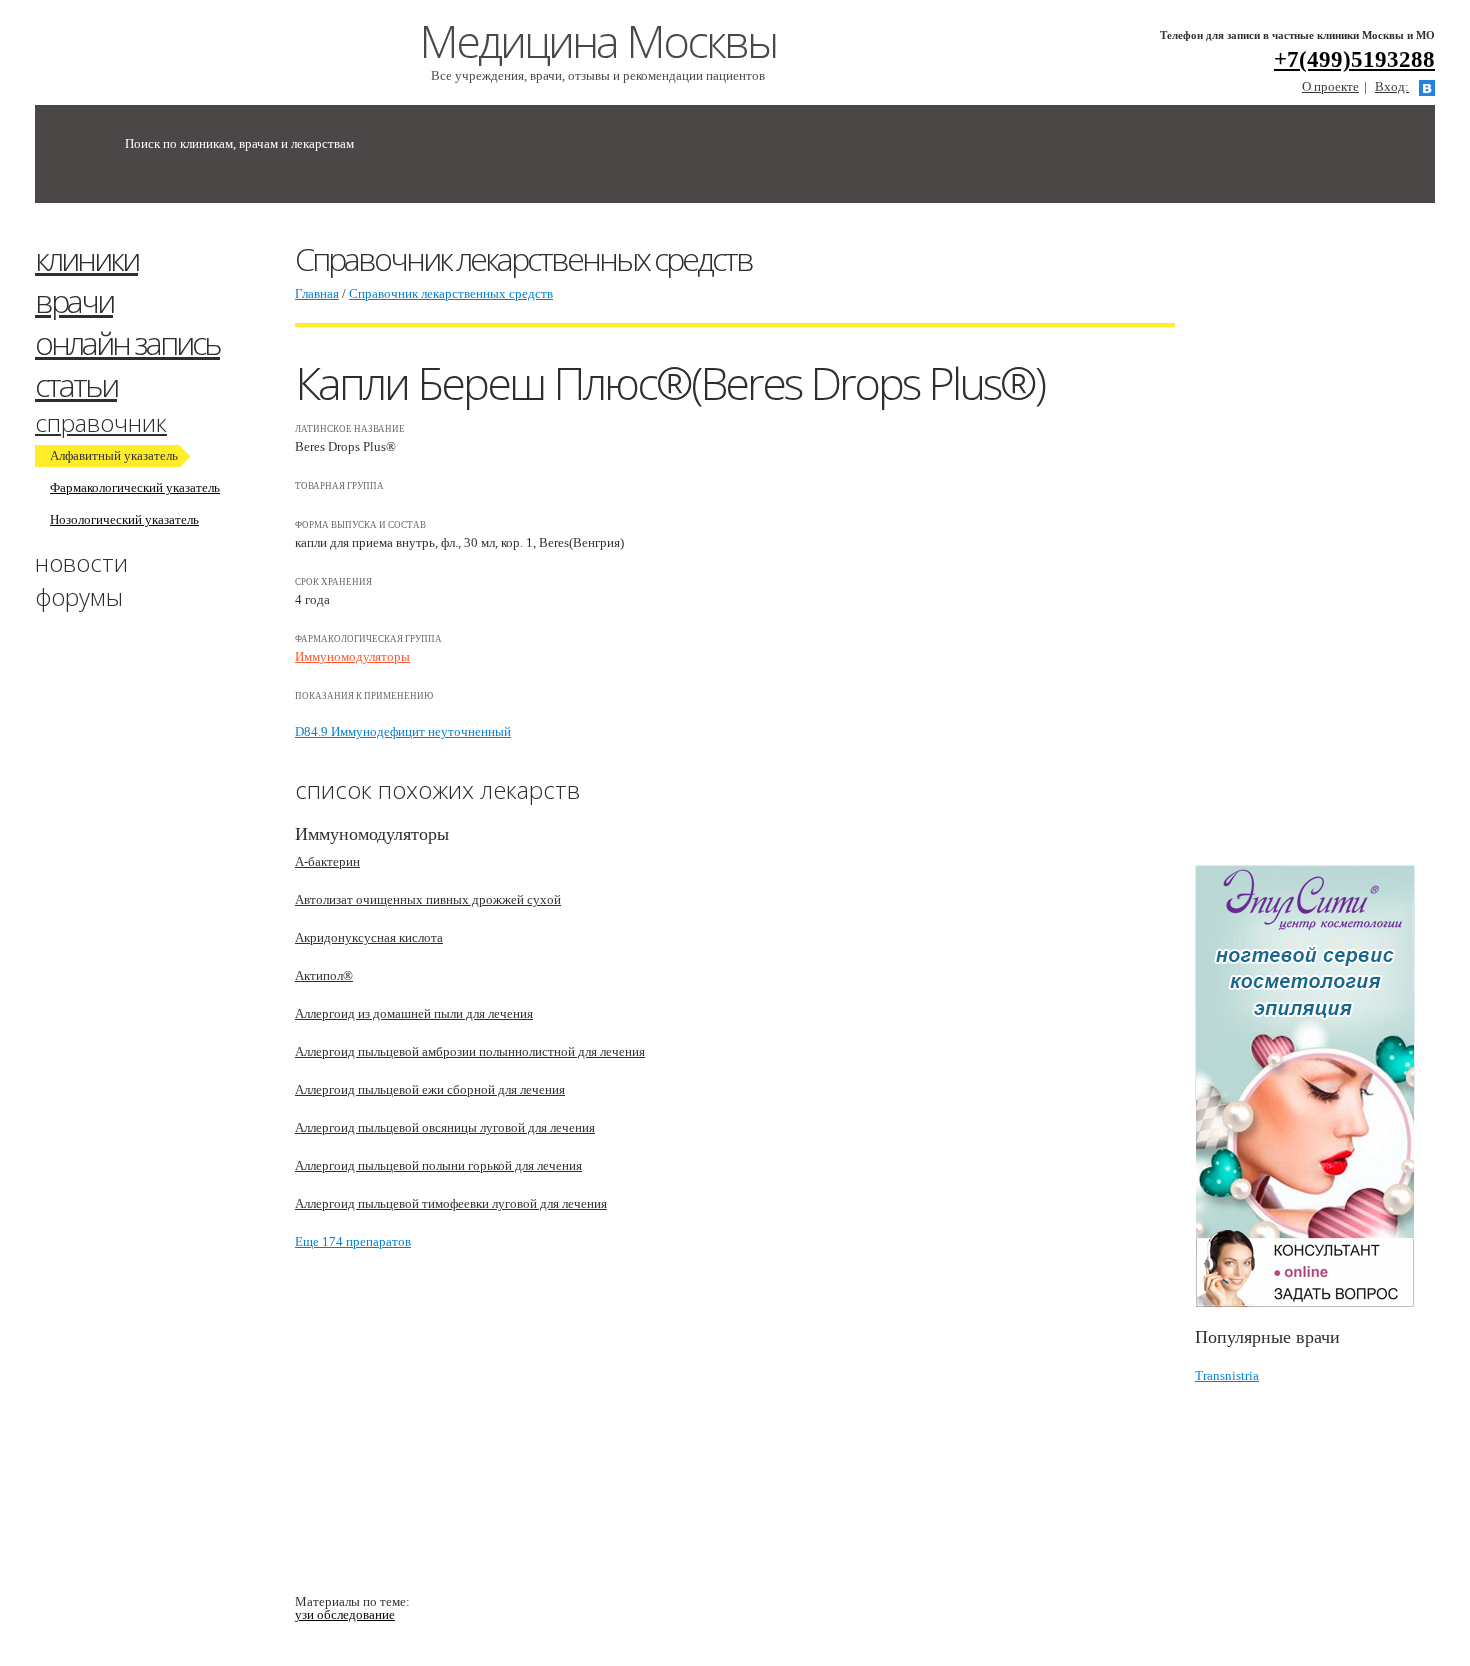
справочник (101, 422)
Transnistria (1227, 1375)
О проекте (1330, 86)
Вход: (1392, 86)
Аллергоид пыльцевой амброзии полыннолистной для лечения (470, 1051)
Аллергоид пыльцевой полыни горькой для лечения (438, 1165)
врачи (74, 300)
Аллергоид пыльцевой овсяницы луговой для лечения (445, 1127)
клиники (86, 258)
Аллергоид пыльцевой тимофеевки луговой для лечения (451, 1203)
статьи (76, 384)
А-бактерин (327, 861)
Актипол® (324, 975)
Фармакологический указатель (135, 487)
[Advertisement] (1332, 543)
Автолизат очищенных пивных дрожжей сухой (428, 899)
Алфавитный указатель (114, 455)
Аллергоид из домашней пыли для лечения (414, 1013)
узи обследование (345, 1614)
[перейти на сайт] (1315, 1086)
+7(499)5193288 (1354, 59)
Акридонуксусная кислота (369, 937)
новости (81, 562)
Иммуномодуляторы (352, 656)
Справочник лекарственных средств (451, 293)
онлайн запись (127, 342)
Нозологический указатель (124, 519)
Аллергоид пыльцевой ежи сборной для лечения (430, 1089)
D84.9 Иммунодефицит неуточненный (403, 731)
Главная (317, 293)
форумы (79, 596)
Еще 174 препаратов (353, 1241)
